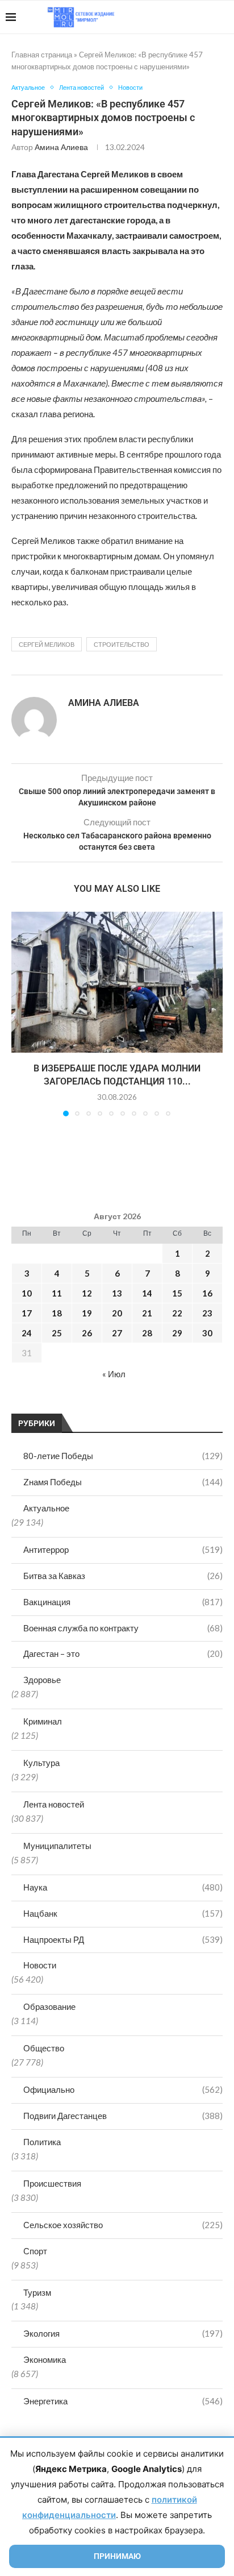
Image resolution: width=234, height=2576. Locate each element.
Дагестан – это (123, 1653)
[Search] (223, 17)
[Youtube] (170, 17)
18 (57, 1313)
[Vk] (181, 17)
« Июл (114, 1374)
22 (177, 1313)
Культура (41, 1763)
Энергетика (123, 2401)
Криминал (43, 1721)
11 (57, 1293)
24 (27, 1333)
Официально (123, 2089)
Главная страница (42, 55)
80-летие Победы (123, 1456)
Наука (123, 1887)
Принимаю (117, 2556)
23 (207, 1313)
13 (117, 1293)
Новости (40, 1965)
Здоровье (42, 1680)
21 (147, 1313)
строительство (122, 644)
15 (177, 1293)
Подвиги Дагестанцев (123, 2116)
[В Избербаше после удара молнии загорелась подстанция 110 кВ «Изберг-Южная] (117, 982)
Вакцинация (123, 1602)
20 (117, 1313)
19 (87, 1313)
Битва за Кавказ (123, 1576)
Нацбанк (123, 1913)
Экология (123, 2333)
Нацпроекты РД (123, 1939)
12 (87, 1293)
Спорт (35, 2251)
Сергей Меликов (47, 644)
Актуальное (46, 1508)
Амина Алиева (61, 147)
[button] (21, 1013)
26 (87, 1333)
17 (27, 1313)
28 (147, 1333)
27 (117, 1333)
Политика (42, 2142)
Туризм (37, 2292)
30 (207, 1333)
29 (177, 1333)
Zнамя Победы (123, 1482)
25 (57, 1333)
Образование (49, 2006)
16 (207, 1293)
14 (147, 1293)
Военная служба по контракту (123, 1628)
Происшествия (52, 2183)
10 (27, 1293)
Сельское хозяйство (123, 2225)
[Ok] (205, 17)
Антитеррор (123, 1549)
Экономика (45, 2359)
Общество (44, 2048)
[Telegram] (193, 17)
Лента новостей (54, 1804)
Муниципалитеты (57, 1846)
